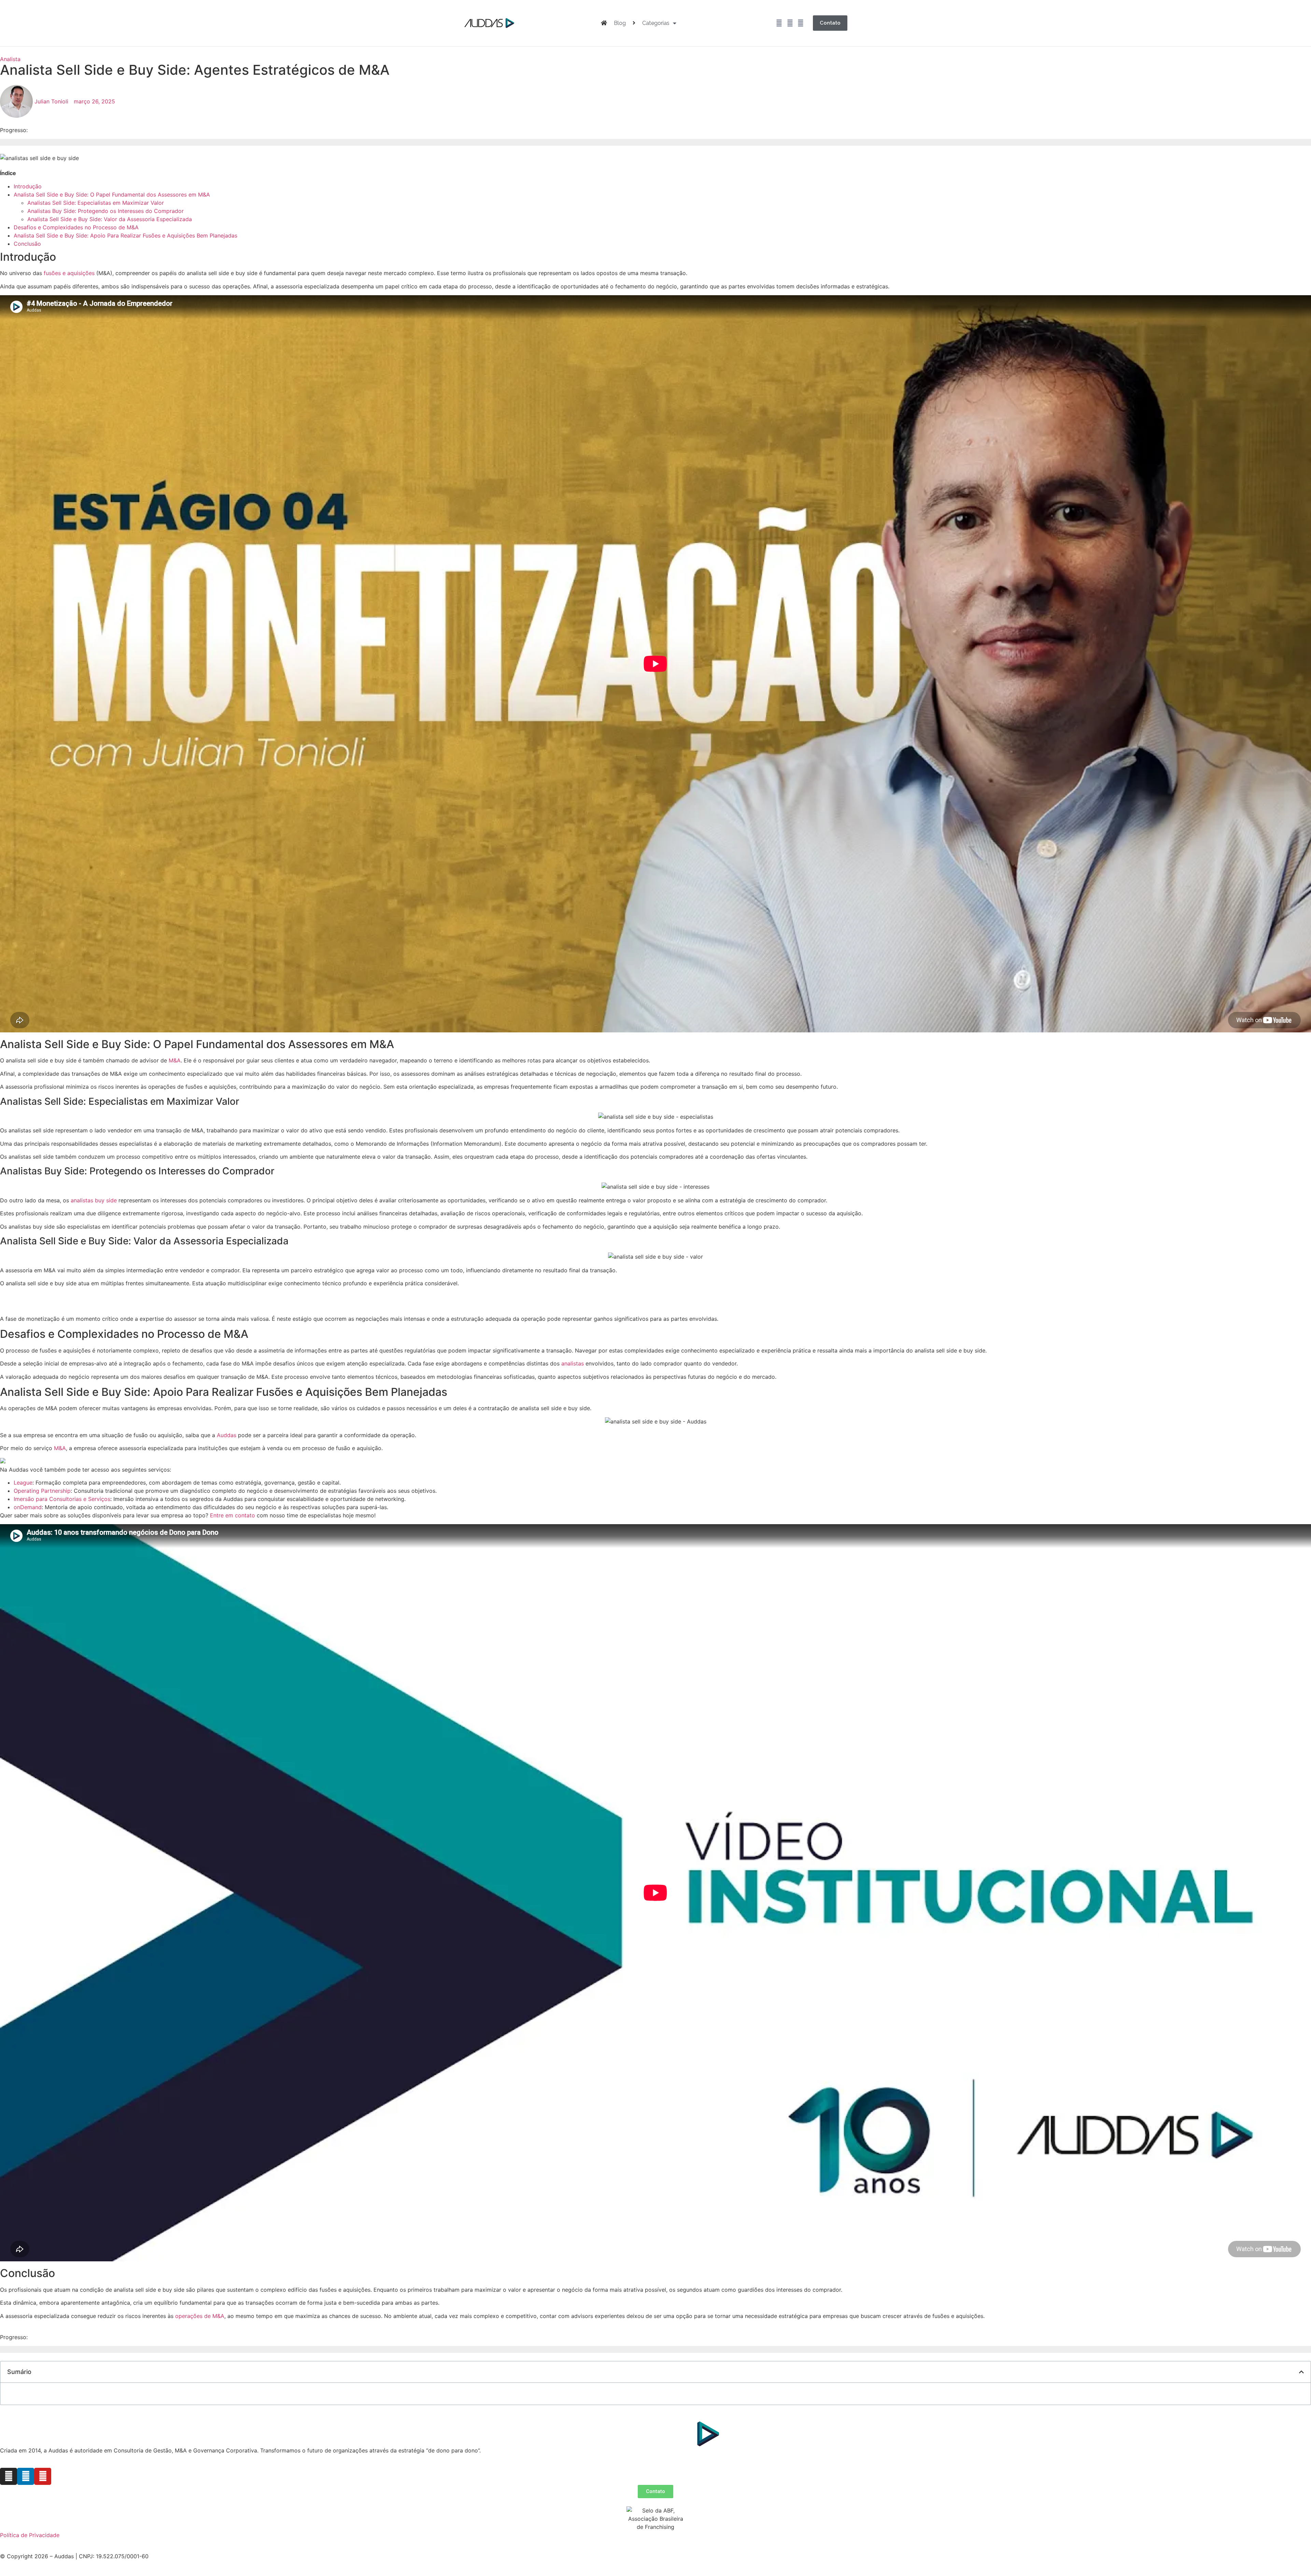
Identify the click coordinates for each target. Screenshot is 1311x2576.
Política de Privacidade (30, 2535)
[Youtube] (801, 23)
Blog (620, 23)
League (23, 1483)
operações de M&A (200, 2316)
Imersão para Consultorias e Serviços (62, 1499)
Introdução (28, 186)
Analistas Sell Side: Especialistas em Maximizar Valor (96, 203)
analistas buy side (94, 1200)
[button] (1301, 2372)
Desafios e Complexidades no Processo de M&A (76, 227)
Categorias (656, 23)
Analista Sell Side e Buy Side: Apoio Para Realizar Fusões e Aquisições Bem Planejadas (125, 235)
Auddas (227, 1435)
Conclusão (27, 244)
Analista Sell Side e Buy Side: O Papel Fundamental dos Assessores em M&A (112, 195)
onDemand (28, 1507)
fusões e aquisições (69, 273)
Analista (10, 59)
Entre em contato (232, 1515)
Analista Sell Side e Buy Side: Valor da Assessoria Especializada (110, 219)
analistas (573, 1363)
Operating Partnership (42, 1491)
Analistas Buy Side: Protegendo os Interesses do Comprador (105, 211)
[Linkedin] (790, 23)
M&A (175, 1060)
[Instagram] (779, 23)
